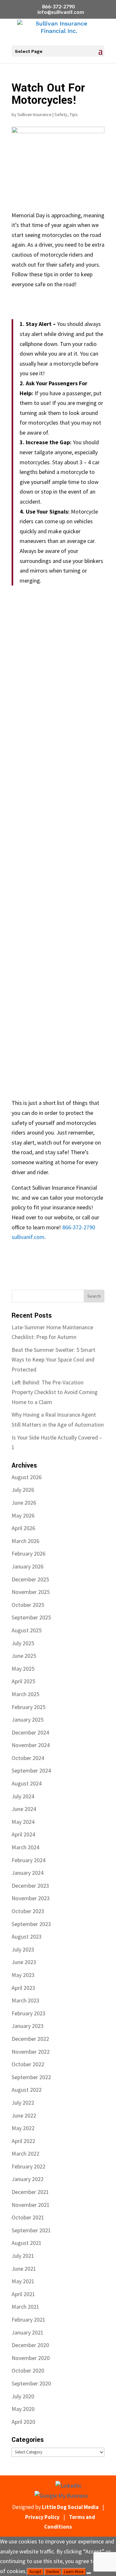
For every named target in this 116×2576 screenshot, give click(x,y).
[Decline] (89, 2573)
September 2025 (31, 1617)
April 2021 (23, 2294)
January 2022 (28, 2179)
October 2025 (28, 1605)
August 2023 (27, 1937)
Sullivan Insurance (34, 114)
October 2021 (28, 2217)
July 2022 (23, 2103)
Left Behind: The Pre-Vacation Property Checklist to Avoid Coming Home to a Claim (55, 1392)
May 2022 (23, 2128)
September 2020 (31, 2383)
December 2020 (30, 2345)
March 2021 (25, 2307)
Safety (61, 114)
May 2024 (23, 1822)
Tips (74, 114)
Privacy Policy (42, 2517)
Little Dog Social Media (70, 2507)
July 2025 (23, 1643)
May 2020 (23, 2409)
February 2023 (29, 2013)
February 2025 (29, 1707)
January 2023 (28, 2026)
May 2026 (23, 1515)
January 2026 (28, 1566)
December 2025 (30, 1579)
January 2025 (28, 1720)
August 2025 (27, 1630)
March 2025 (25, 1694)
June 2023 (24, 1962)
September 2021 (31, 2230)
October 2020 (28, 2370)
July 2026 (23, 1490)
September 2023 (31, 1924)
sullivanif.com (28, 1237)
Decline (53, 2572)
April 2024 (23, 1834)
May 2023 (23, 1975)
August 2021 (27, 2243)
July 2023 (23, 1949)
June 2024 (24, 1809)
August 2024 (27, 1783)
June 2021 (24, 2269)
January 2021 (28, 2332)
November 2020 (31, 2358)
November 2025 (31, 1592)
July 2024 (23, 1796)
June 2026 (24, 1503)
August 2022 (27, 2090)
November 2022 (31, 2052)
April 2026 (23, 1528)
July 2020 (23, 2396)
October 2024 (28, 1758)
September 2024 (31, 1770)
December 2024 (30, 1732)
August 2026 (27, 1477)
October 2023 (28, 1911)
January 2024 (28, 1873)
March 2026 (25, 1541)
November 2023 (31, 1898)
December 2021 (30, 2192)
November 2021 (31, 2205)
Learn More (74, 2572)
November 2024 (31, 1745)
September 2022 (31, 2077)
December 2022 (30, 2039)
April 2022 (23, 2141)
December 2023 (30, 1886)
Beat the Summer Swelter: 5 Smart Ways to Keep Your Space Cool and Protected (53, 1360)
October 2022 (28, 2064)
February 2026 (29, 1553)
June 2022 (24, 2115)
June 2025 (24, 1656)
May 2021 (23, 2281)
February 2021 (29, 2320)
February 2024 (29, 1860)
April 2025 (23, 1681)
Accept (35, 2572)
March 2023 (25, 2000)
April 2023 (23, 1988)
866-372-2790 (58, 6)
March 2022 (25, 2153)
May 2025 (23, 1669)
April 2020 (23, 2422)
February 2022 (29, 2166)
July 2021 (23, 2256)
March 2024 (25, 1847)
